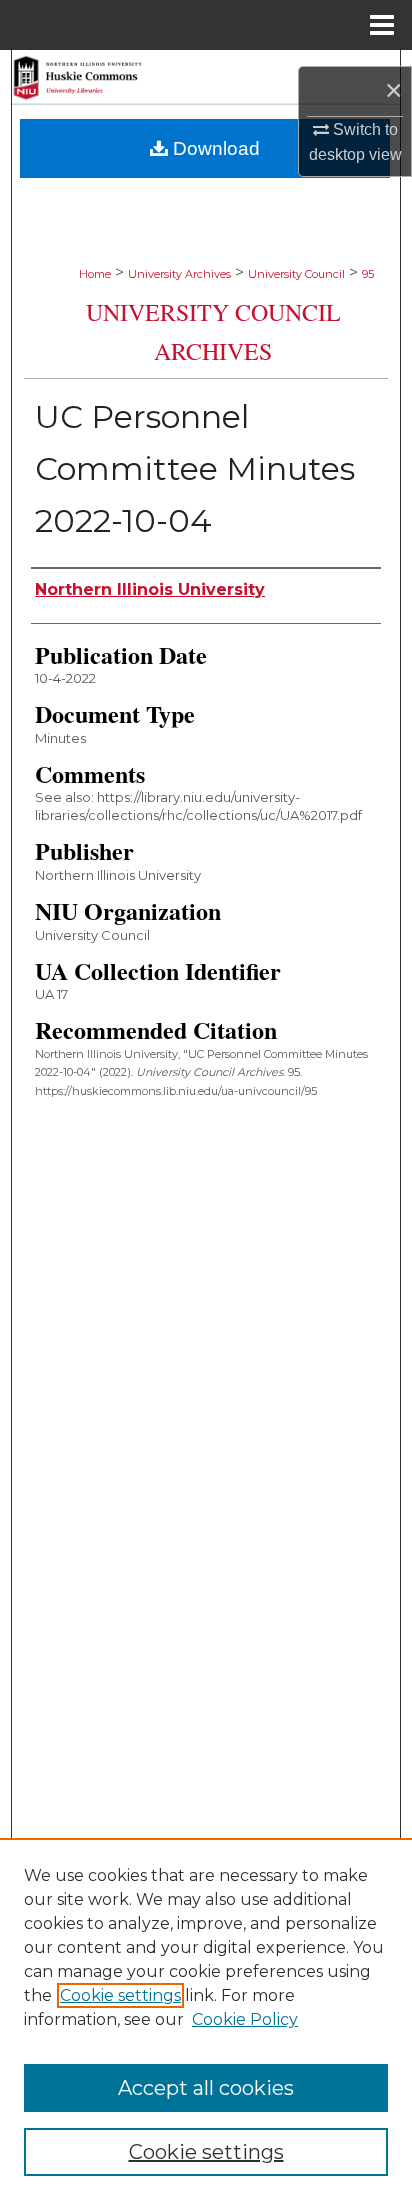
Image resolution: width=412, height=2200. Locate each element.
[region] (206, 2019)
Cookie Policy (245, 2019)
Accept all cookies (206, 2088)
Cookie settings (120, 1995)
